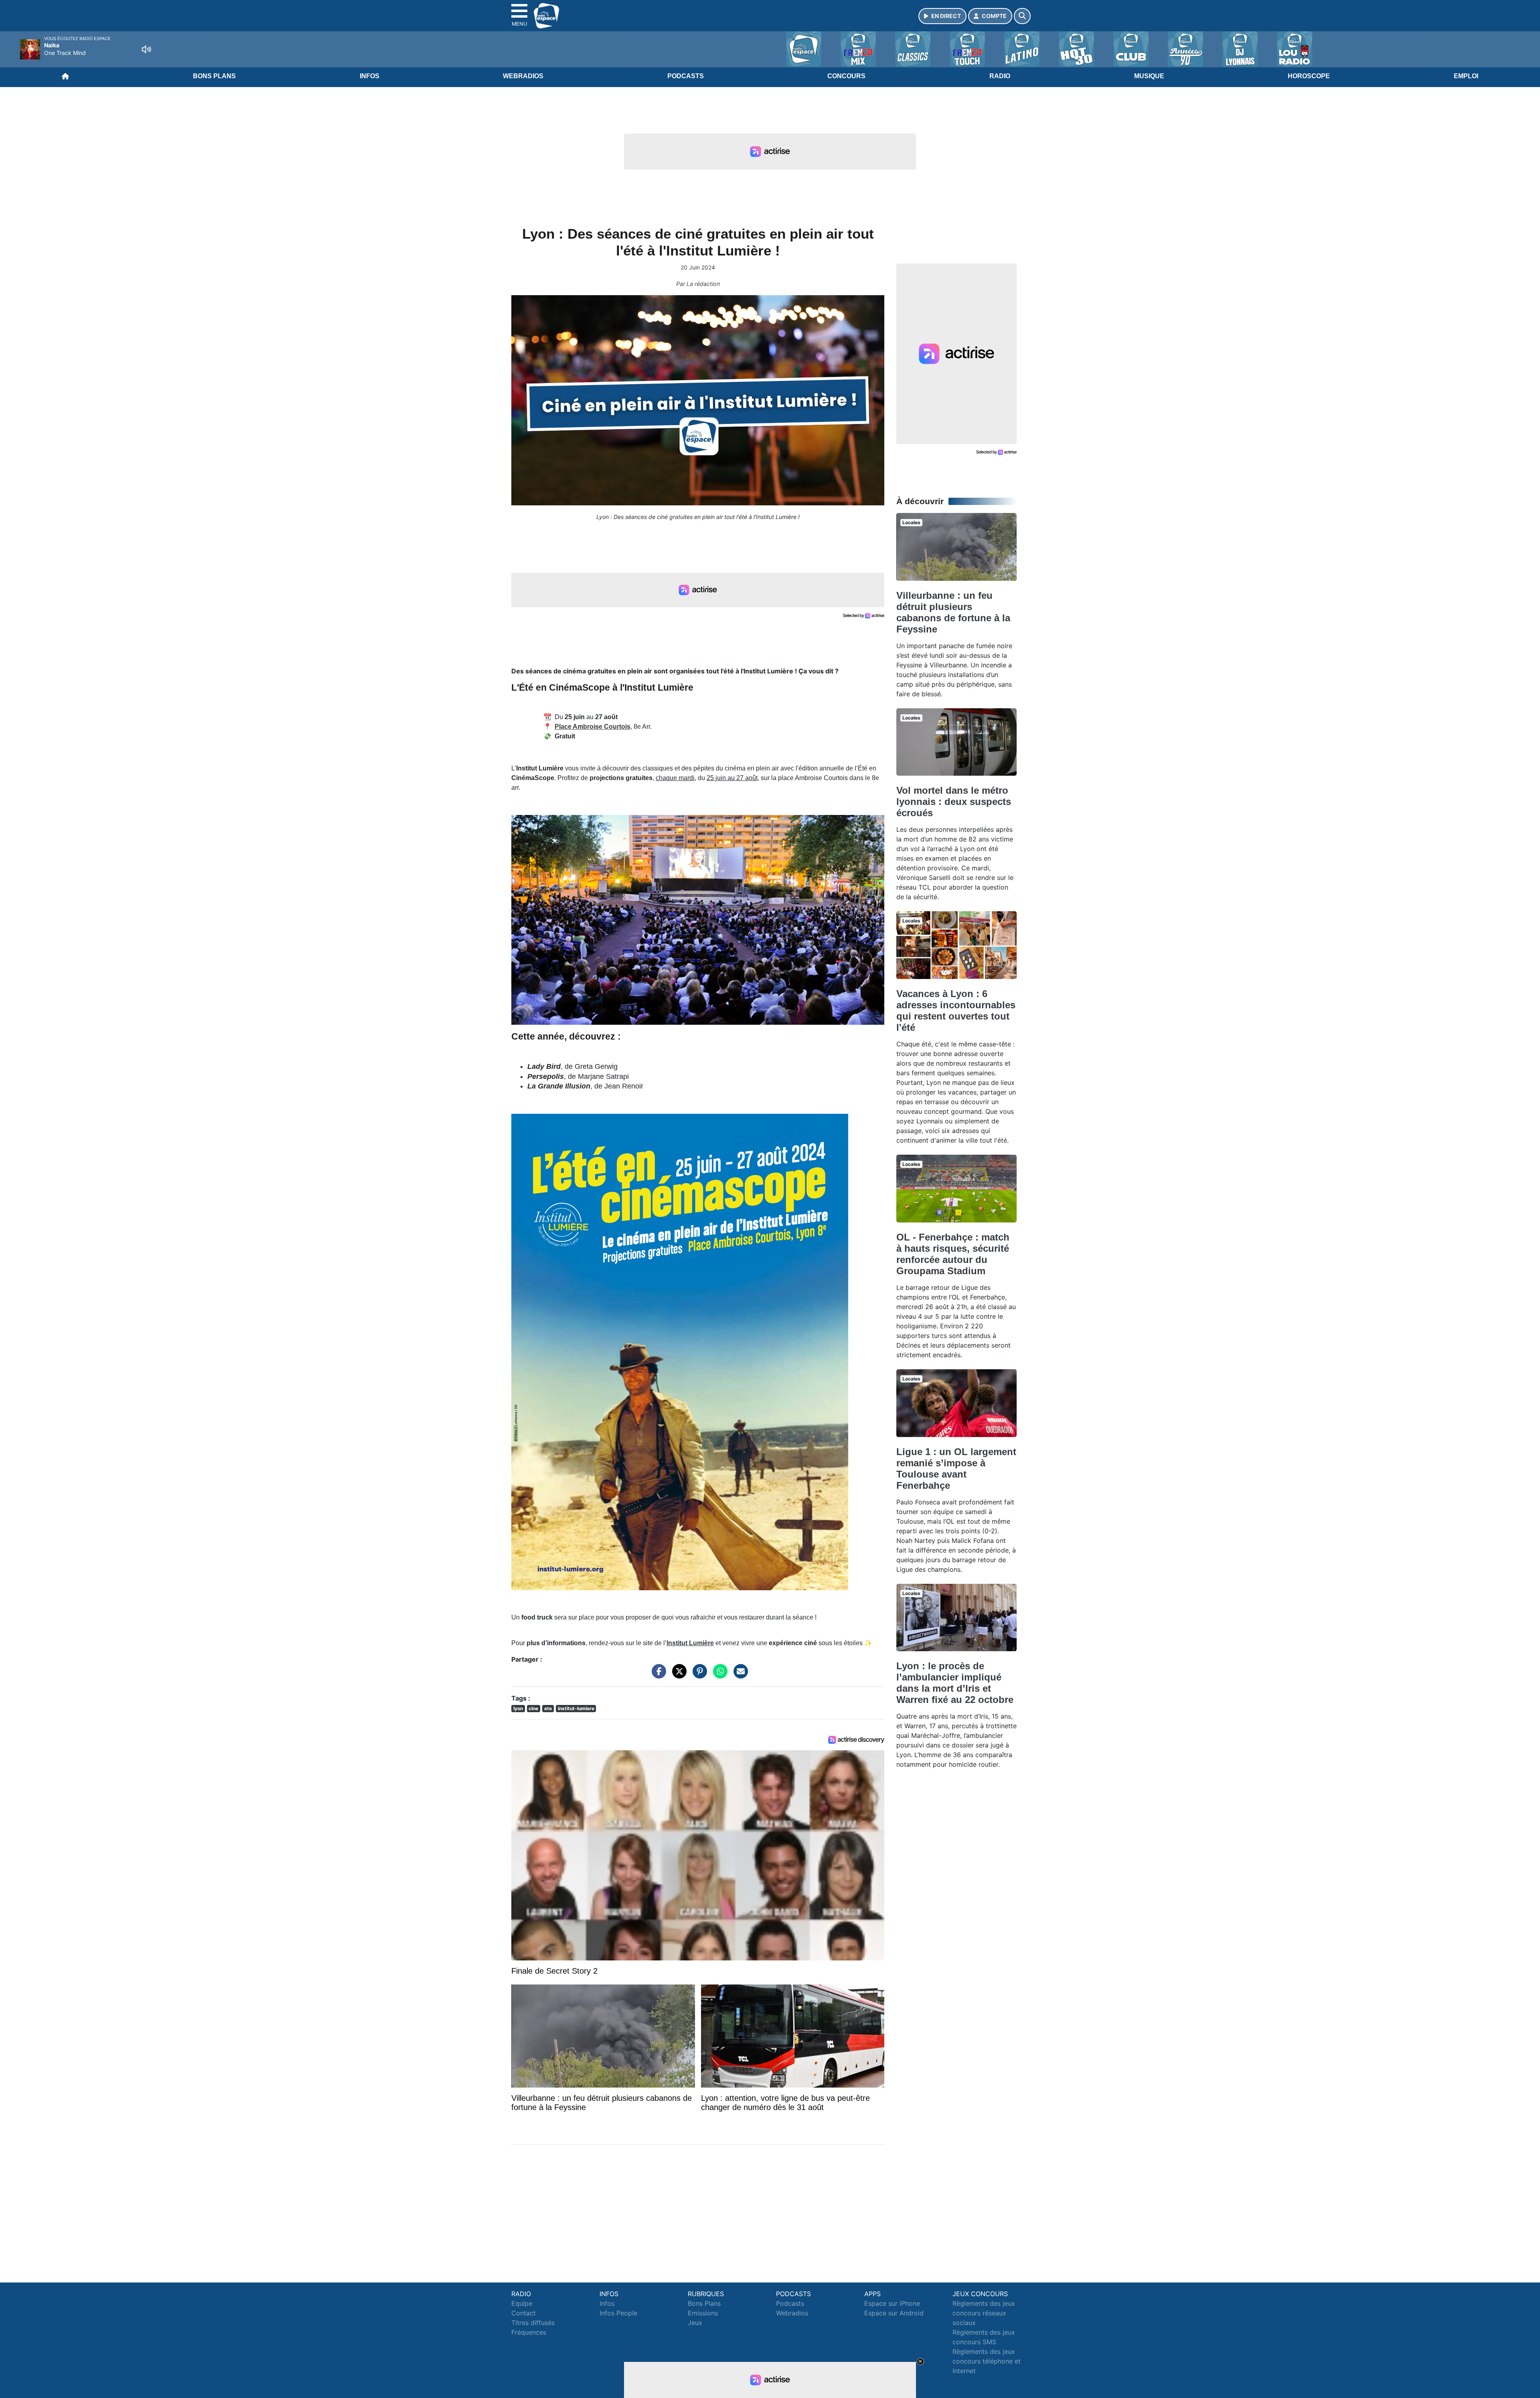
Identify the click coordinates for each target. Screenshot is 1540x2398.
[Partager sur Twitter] (677, 1675)
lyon (518, 1708)
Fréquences (529, 2332)
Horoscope (1309, 76)
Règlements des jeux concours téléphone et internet (987, 2361)
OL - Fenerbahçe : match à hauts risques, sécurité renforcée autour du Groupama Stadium (953, 1254)
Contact (524, 2313)
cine (533, 1708)
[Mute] (146, 49)
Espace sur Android (894, 2313)
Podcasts (686, 76)
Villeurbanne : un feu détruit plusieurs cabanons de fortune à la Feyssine (953, 612)
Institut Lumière (690, 1643)
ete (548, 1708)
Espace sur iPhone (892, 2303)
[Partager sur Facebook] (657, 1675)
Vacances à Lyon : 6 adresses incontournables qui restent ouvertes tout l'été (956, 1010)
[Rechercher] (1022, 16)
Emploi (1466, 76)
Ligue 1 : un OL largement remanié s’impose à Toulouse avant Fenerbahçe (956, 1469)
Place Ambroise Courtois (593, 727)
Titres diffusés (533, 2323)
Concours (846, 76)
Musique (1149, 76)
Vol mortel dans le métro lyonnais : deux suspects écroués (954, 802)
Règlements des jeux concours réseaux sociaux (984, 2313)
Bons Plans (214, 76)
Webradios (523, 76)
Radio (1000, 76)
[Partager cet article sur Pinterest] (698, 1675)
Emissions (703, 2313)
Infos (370, 76)
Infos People (618, 2313)
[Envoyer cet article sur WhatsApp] (718, 1675)
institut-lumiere (576, 1708)
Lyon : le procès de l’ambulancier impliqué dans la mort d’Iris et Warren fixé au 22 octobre (955, 1683)
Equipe (522, 2303)
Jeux (695, 2323)
